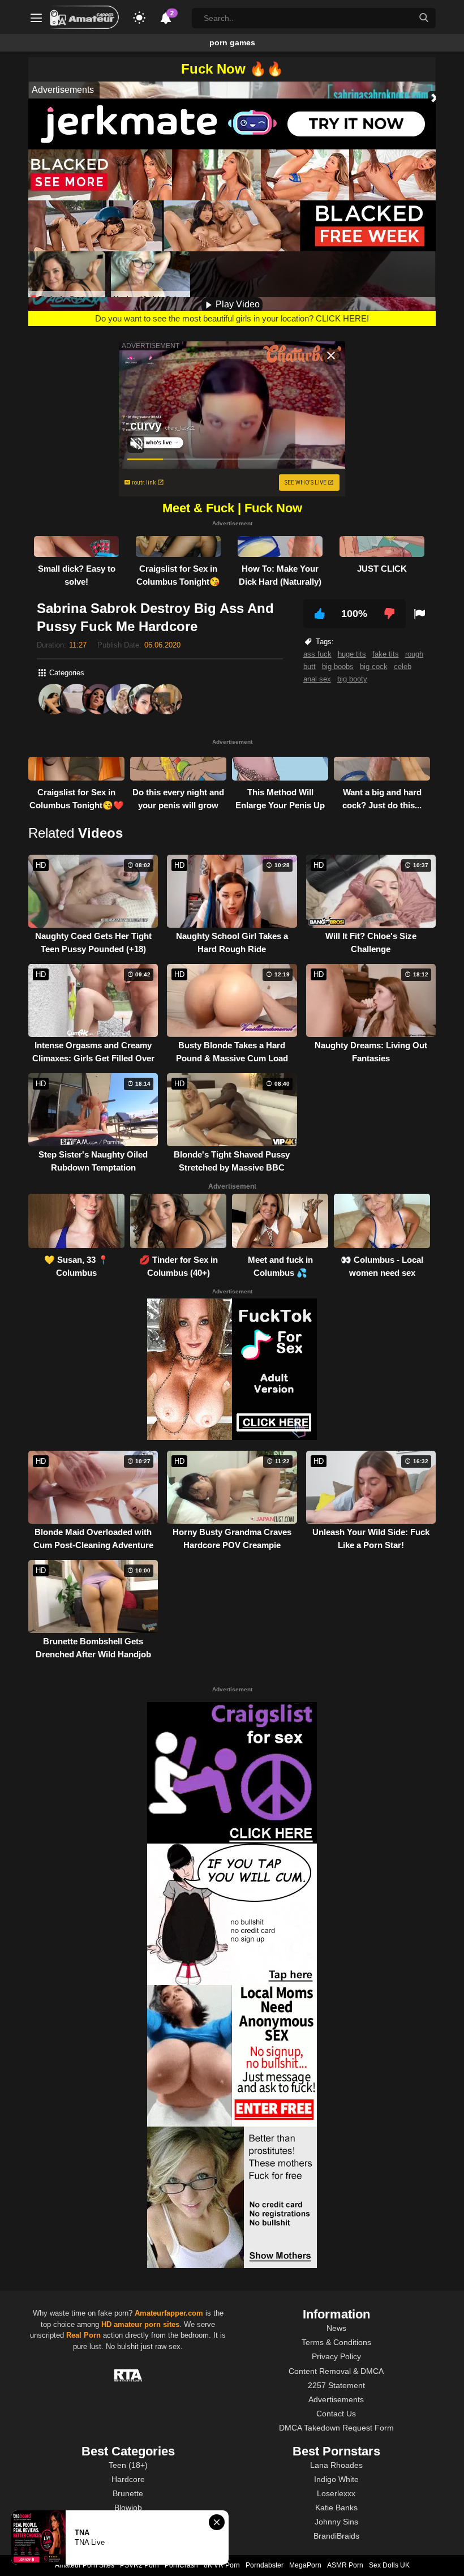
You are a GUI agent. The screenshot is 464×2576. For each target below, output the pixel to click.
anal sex (317, 679)
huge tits (352, 654)
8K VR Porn (222, 2565)
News (336, 2328)
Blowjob (128, 2508)
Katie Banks (336, 2508)
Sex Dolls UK (389, 2565)
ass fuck (317, 654)
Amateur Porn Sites (85, 2565)
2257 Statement (336, 2385)
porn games (232, 42)
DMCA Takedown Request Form (336, 2428)
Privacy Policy (336, 2356)
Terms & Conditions (336, 2342)
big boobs (338, 666)
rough (414, 654)
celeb (403, 666)
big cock (374, 666)
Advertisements (336, 2399)
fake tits (386, 654)
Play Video (237, 304)
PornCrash (181, 2565)
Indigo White (336, 2479)
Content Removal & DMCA (336, 2371)
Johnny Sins (336, 2522)
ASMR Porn (345, 2565)
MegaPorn (305, 2565)
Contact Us (336, 2414)
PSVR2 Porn (139, 2565)
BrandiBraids (336, 2536)
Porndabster (265, 2565)
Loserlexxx (336, 2493)
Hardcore (128, 2479)
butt (310, 666)
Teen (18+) (128, 2465)
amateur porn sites (147, 2324)
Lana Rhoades (336, 2465)
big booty (352, 679)
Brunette (128, 2493)
